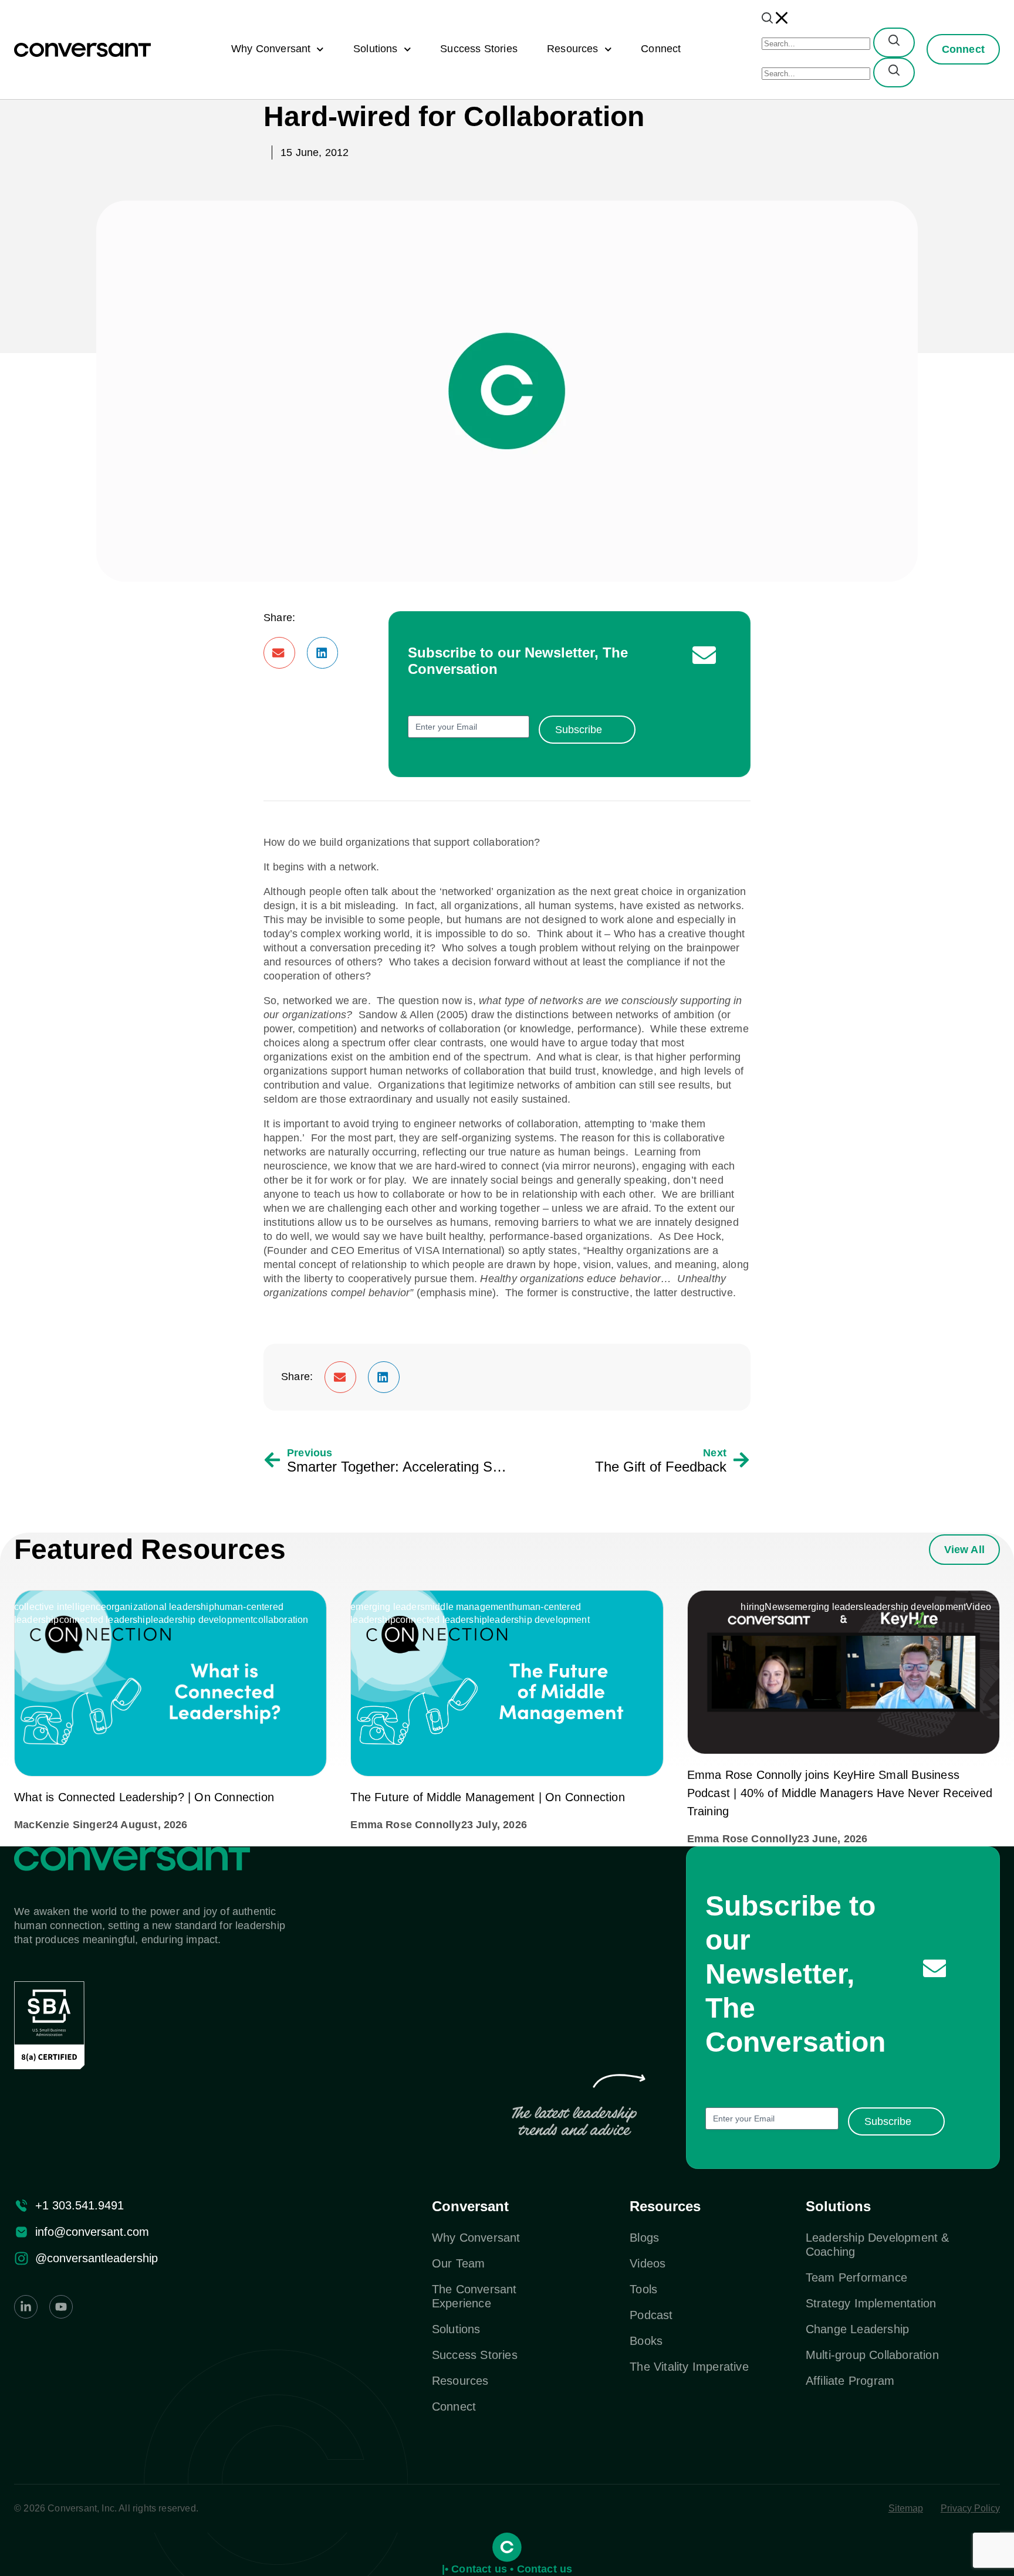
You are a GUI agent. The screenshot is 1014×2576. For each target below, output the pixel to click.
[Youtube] (61, 2307)
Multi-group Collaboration (872, 2355)
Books (646, 2341)
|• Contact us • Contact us (507, 2569)
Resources (573, 49)
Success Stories (479, 49)
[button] (279, 653)
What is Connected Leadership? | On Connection (144, 1797)
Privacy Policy (970, 2508)
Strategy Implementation (871, 2303)
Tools (643, 2289)
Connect (661, 49)
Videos (648, 2263)
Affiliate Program (850, 2381)
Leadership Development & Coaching (878, 2245)
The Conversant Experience (474, 2296)
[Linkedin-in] (26, 2307)
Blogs (644, 2238)
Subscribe (579, 730)
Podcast (651, 2315)
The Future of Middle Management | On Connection (487, 1797)
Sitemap (906, 2508)
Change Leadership (857, 2329)
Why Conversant (271, 49)
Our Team (459, 2263)
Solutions (376, 49)
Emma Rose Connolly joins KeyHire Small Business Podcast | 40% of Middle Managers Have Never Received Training (840, 1793)
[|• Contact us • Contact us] (507, 2547)
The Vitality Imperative (689, 2367)
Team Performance (856, 2277)
